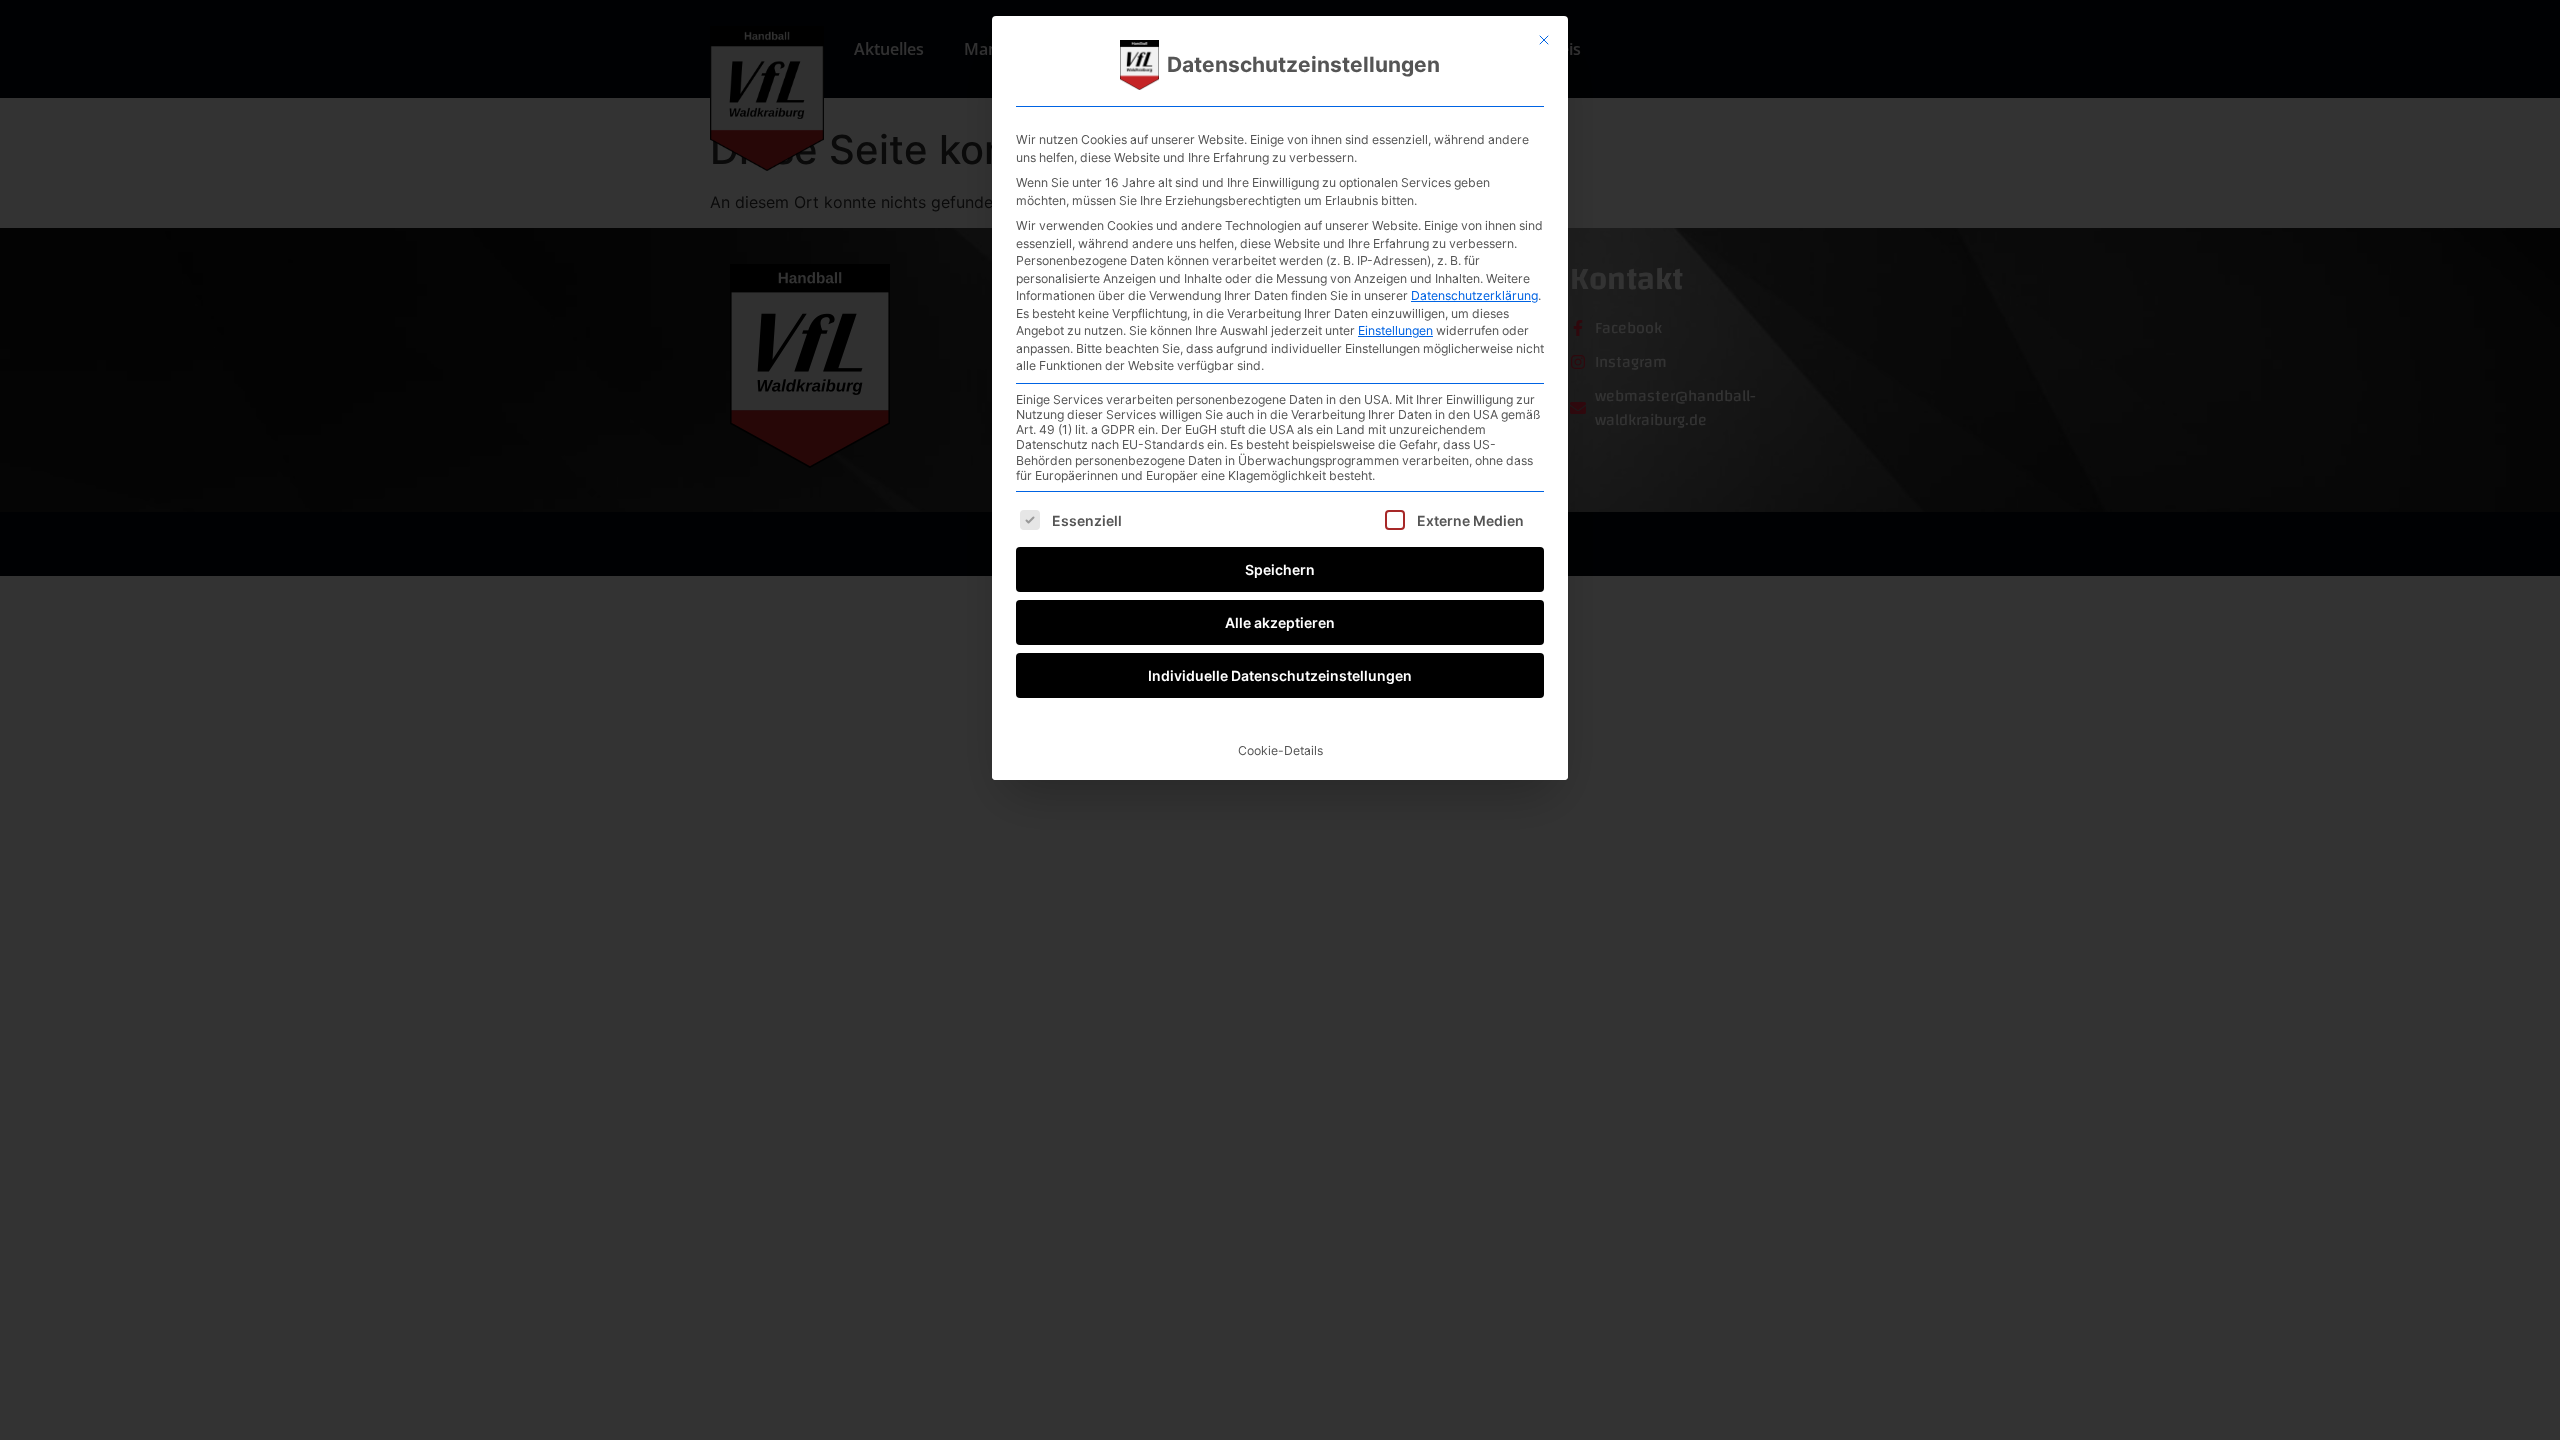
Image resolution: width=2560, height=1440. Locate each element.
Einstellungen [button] (1395, 330)
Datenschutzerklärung (1474, 295)
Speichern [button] (1280, 569)
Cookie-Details (1280, 750)
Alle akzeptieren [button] (1280, 622)
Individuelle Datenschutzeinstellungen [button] (1280, 675)
